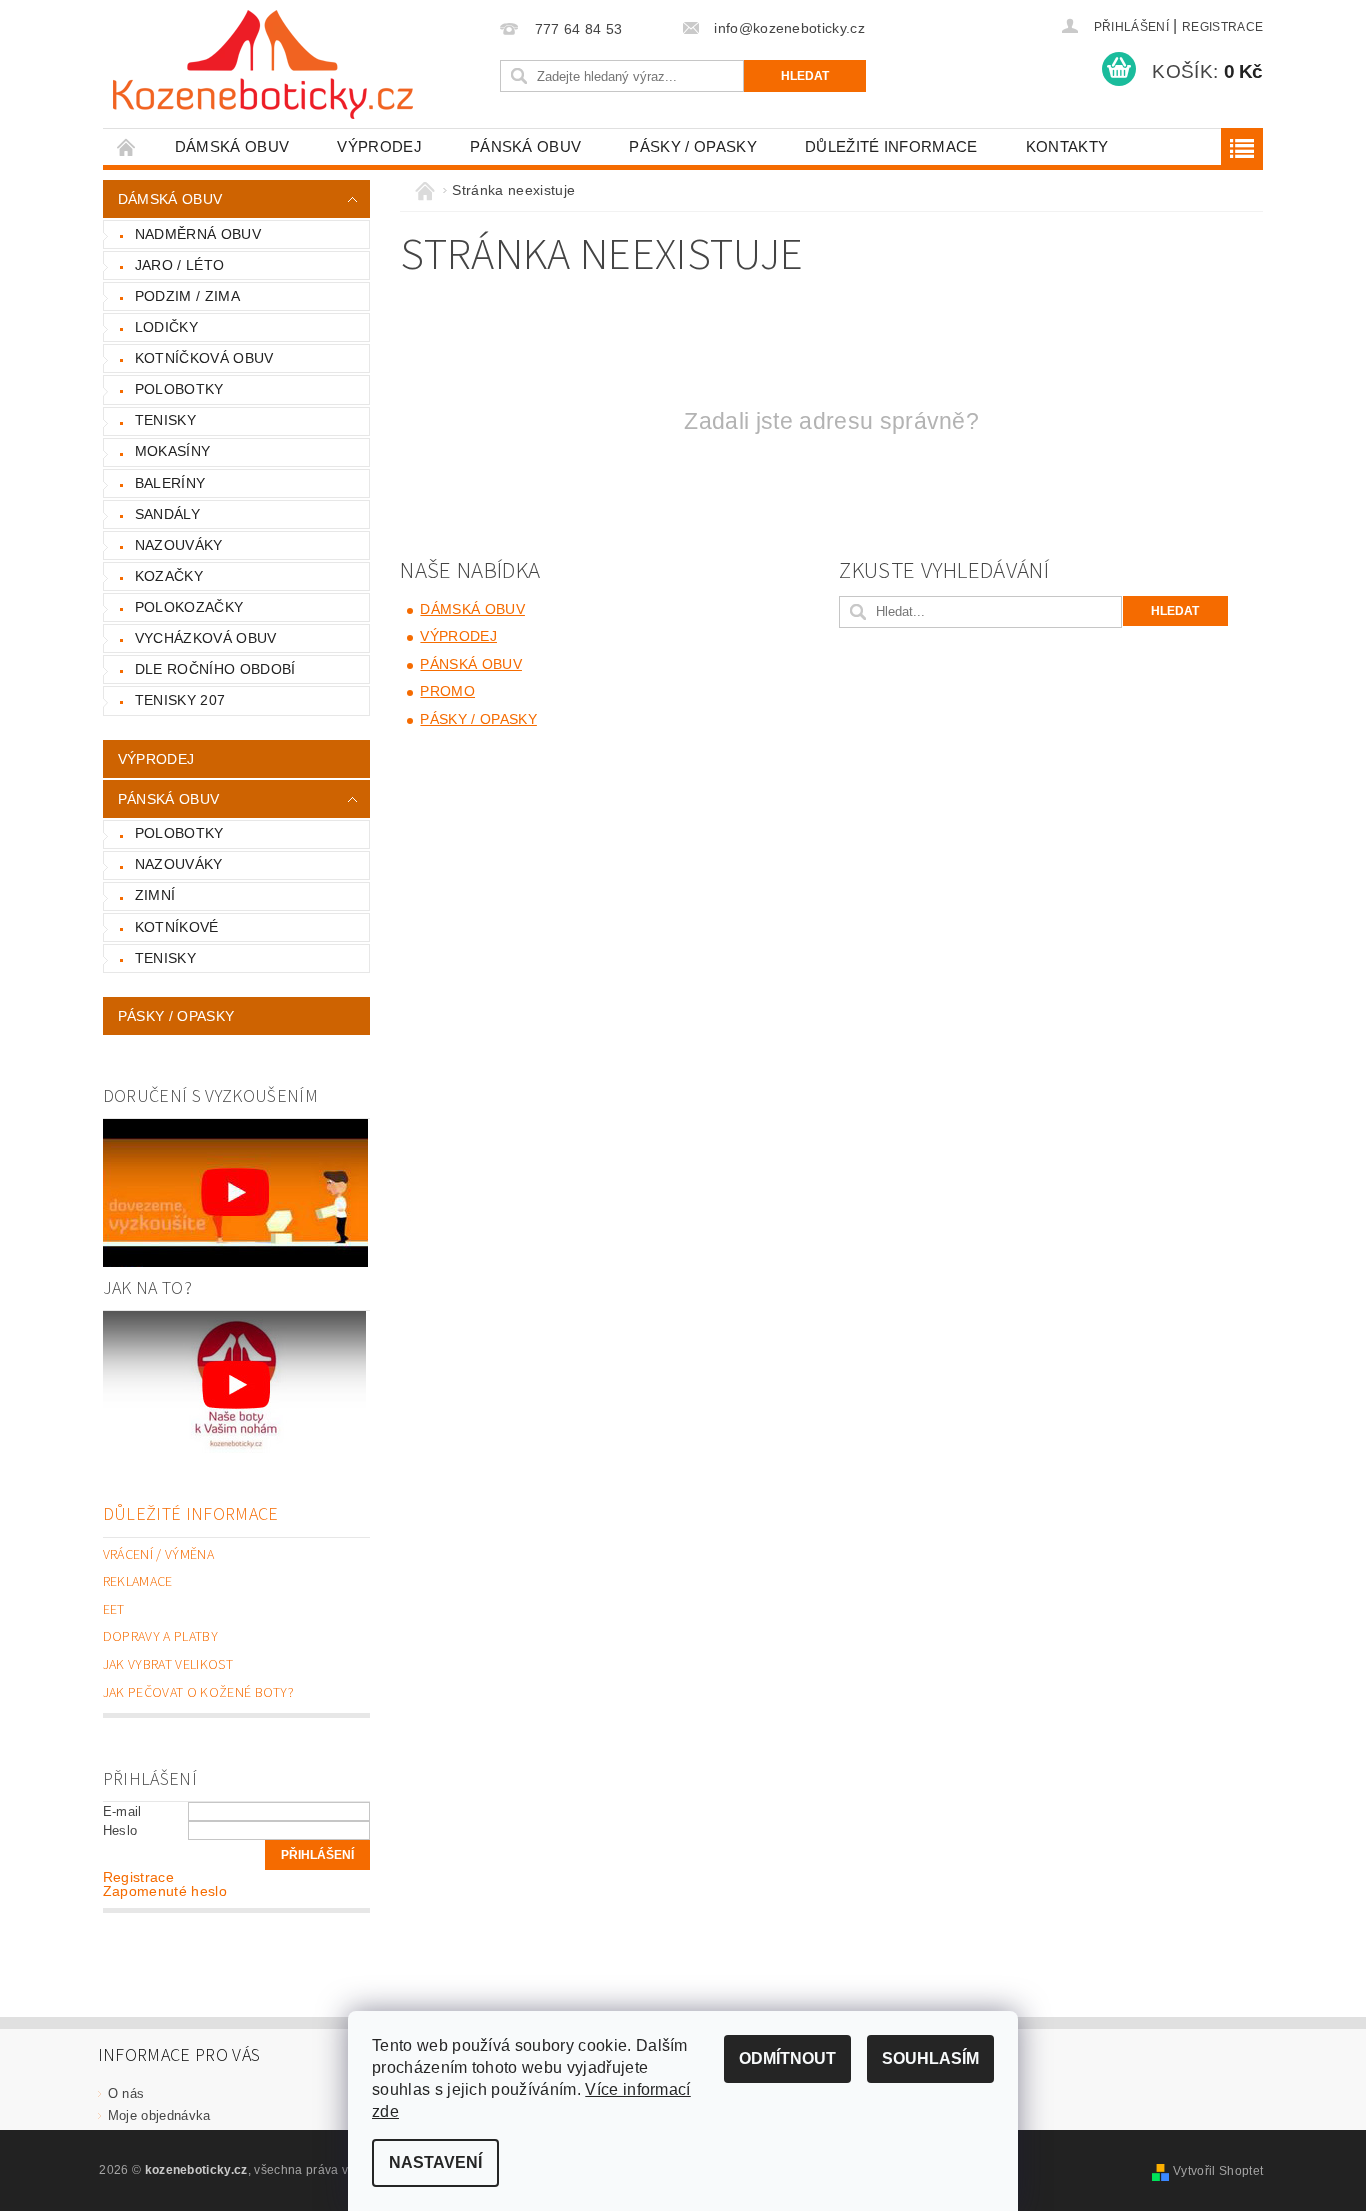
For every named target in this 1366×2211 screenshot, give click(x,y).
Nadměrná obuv (198, 234)
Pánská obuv (526, 146)
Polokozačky (189, 607)
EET (114, 1610)
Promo (447, 691)
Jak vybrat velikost (168, 1665)
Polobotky (179, 389)
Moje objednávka (159, 2115)
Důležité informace (891, 146)
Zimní (155, 895)
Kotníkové (177, 927)
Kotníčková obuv (204, 358)
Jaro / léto (180, 265)
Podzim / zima (187, 296)
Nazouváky (179, 545)
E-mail (122, 1811)
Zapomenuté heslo (165, 1891)
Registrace (1222, 27)
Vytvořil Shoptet (1218, 2171)
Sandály (167, 514)
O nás (126, 2093)
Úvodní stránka (127, 146)
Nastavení (435, 2162)
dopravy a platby (160, 1637)
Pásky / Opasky (692, 146)
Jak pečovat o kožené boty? (198, 1693)
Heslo (120, 1830)
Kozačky (169, 576)
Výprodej (379, 146)
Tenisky (165, 420)
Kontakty (1067, 146)
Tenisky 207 (180, 700)
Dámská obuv (232, 146)
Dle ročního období (215, 669)
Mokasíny (173, 451)
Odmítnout (787, 2058)
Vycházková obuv (206, 638)
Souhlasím (930, 2058)
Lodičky (166, 327)
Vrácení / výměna (158, 1555)
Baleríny (170, 483)
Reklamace (138, 1582)
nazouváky (179, 864)
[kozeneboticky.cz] (263, 64)
